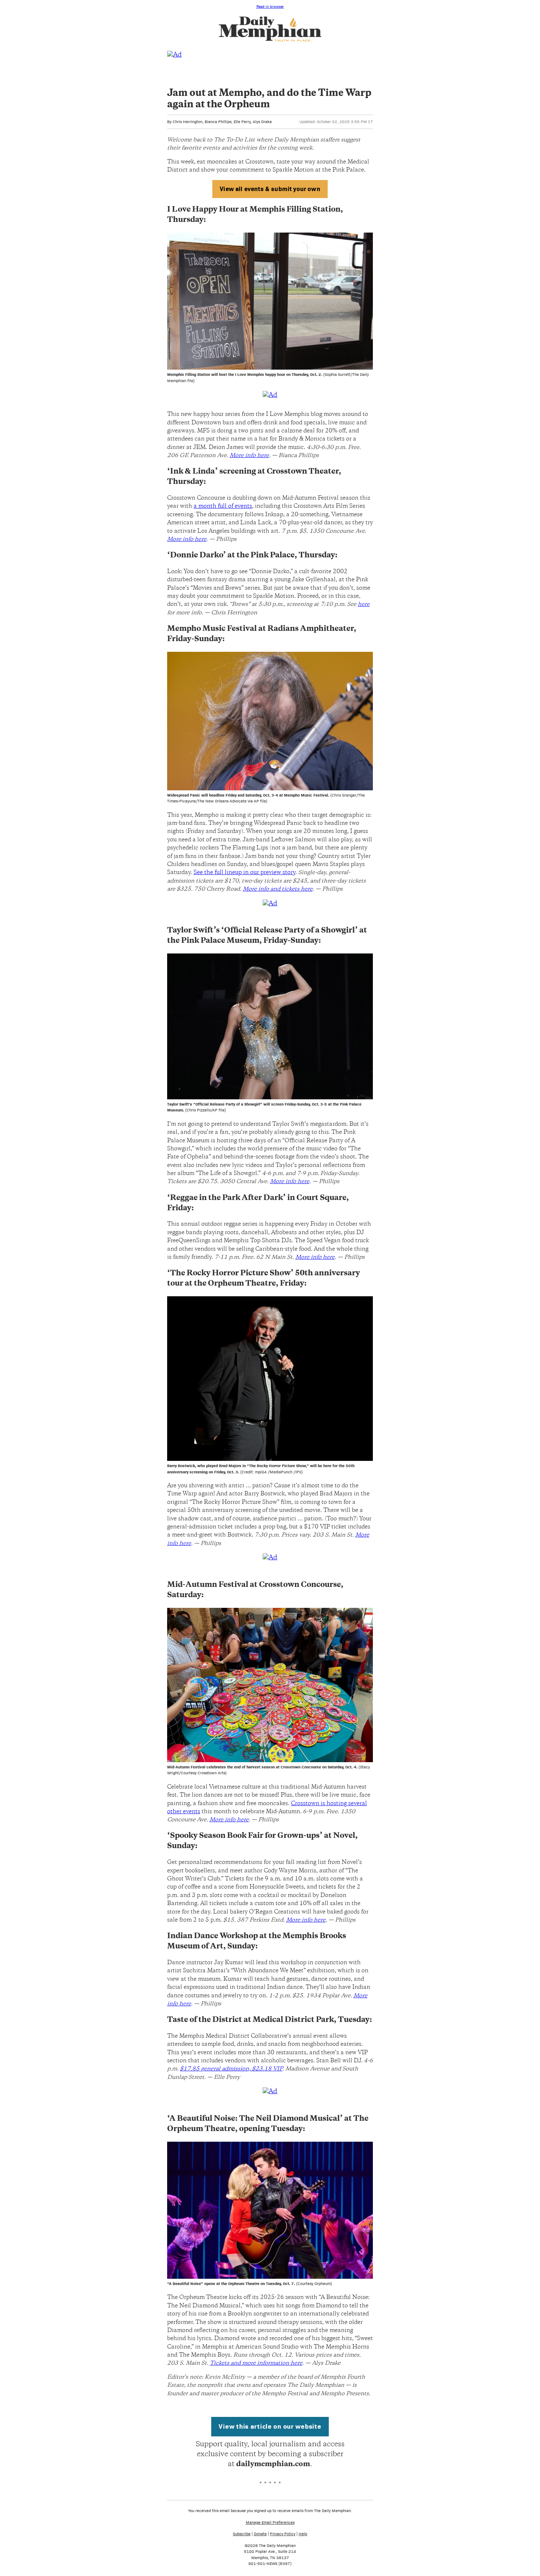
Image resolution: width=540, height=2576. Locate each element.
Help (303, 2534)
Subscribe (242, 2534)
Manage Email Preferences (270, 2522)
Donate (260, 2534)
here (364, 605)
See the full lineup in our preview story (244, 873)
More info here (249, 456)
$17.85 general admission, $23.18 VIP (231, 2069)
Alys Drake (262, 122)
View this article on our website (270, 2426)
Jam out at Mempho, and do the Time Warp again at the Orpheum (269, 99)
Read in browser (270, 6)
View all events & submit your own (270, 189)
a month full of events (223, 506)
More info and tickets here (278, 889)
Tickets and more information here (256, 2363)
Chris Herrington (188, 122)
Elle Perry (242, 122)
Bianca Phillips (218, 122)
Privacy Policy (283, 2534)
